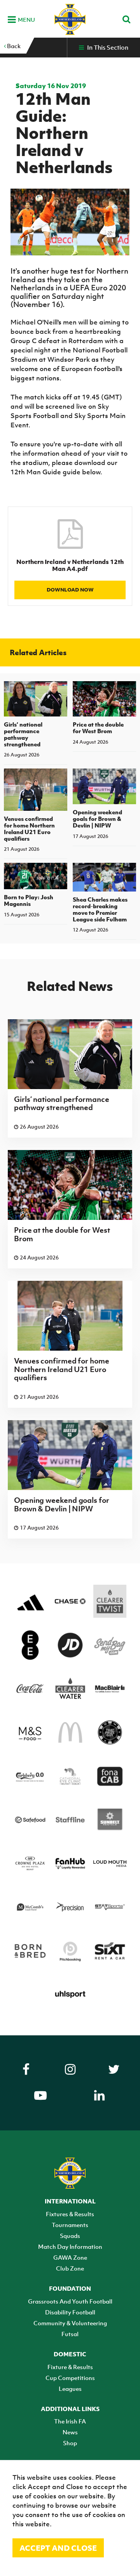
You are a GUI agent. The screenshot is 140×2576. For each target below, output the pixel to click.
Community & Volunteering (70, 2323)
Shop (70, 2443)
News (70, 2432)
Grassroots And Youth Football (70, 2301)
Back (13, 46)
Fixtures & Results (70, 2214)
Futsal (70, 2334)
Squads (70, 2236)
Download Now (70, 590)
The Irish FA (70, 2421)
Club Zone (70, 2268)
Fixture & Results (70, 2367)
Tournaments (70, 2225)
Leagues (70, 2389)
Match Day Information (70, 2246)
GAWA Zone (70, 2257)
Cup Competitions (70, 2378)
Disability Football (70, 2312)
